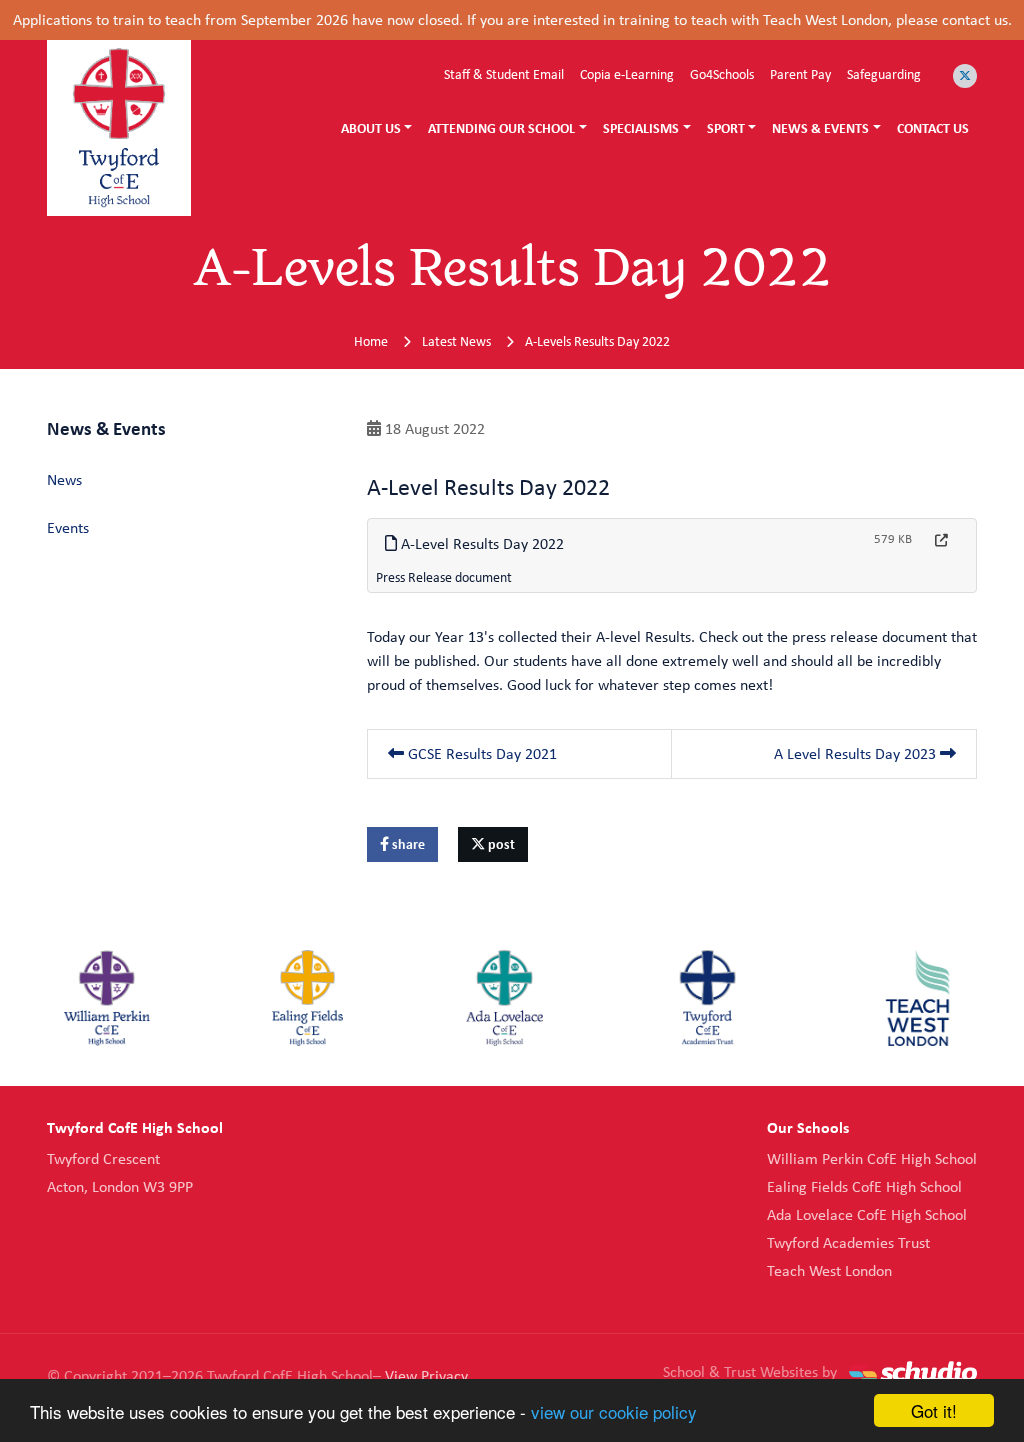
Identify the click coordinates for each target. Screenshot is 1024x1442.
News (64, 479)
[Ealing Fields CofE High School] (307, 998)
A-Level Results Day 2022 (480, 543)
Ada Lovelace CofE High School (867, 1214)
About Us (371, 128)
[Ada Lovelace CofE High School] (504, 998)
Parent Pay (800, 74)
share (407, 844)
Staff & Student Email (504, 74)
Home (371, 341)
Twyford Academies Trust (848, 1242)
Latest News (456, 341)
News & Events (820, 128)
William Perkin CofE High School (872, 1158)
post (500, 844)
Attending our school (501, 128)
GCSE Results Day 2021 (480, 753)
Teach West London (829, 1270)
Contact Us (933, 128)
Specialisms (641, 128)
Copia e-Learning (627, 74)
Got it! (934, 1410)
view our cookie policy (614, 1411)
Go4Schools (722, 74)
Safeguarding (884, 74)
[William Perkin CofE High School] (106, 998)
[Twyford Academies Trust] (708, 998)
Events (68, 527)
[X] (965, 76)
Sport (726, 128)
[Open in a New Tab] (941, 540)
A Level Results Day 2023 (857, 753)
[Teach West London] (917, 998)
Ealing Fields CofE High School (864, 1186)
